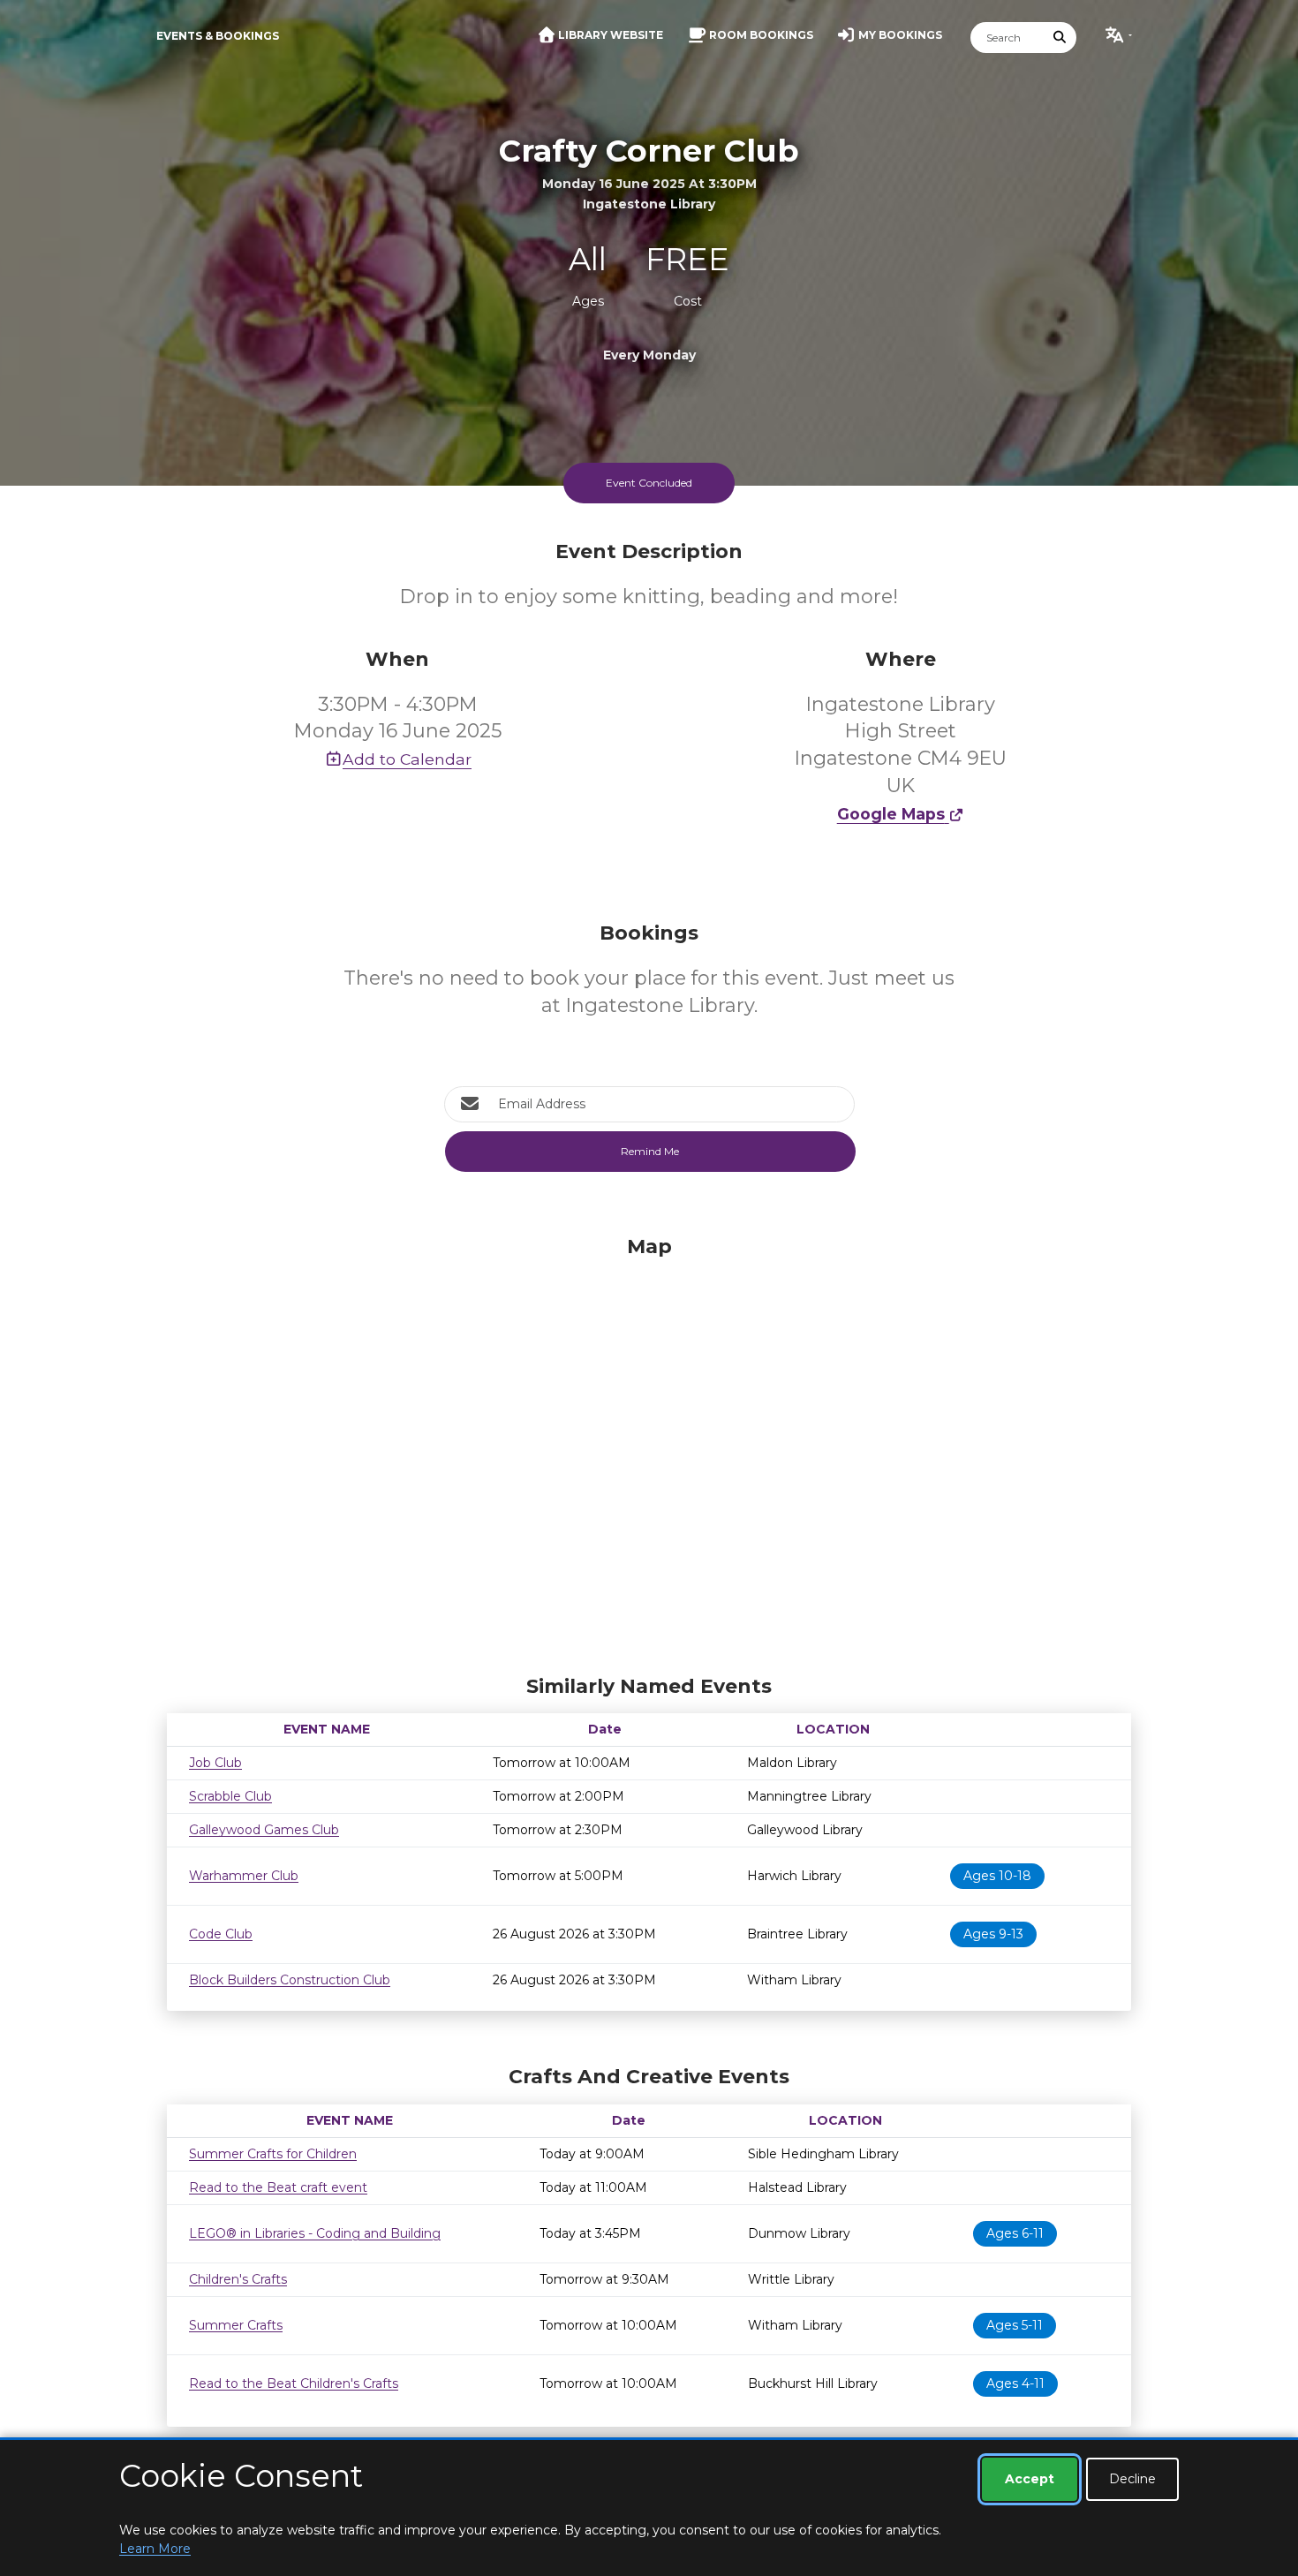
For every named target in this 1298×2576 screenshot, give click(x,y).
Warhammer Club (244, 1876)
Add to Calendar (407, 759)
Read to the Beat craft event (278, 2187)
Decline (1132, 2479)
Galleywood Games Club (264, 1830)
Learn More (155, 2549)
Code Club (221, 1934)
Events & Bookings (218, 36)
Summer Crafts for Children (273, 2154)
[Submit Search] (1060, 38)
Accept (1030, 2479)
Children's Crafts (238, 2279)
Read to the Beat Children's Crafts (294, 2383)
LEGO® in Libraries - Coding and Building (315, 2233)
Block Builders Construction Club (290, 1980)
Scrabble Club (230, 1796)
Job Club (215, 1763)
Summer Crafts (236, 2325)
